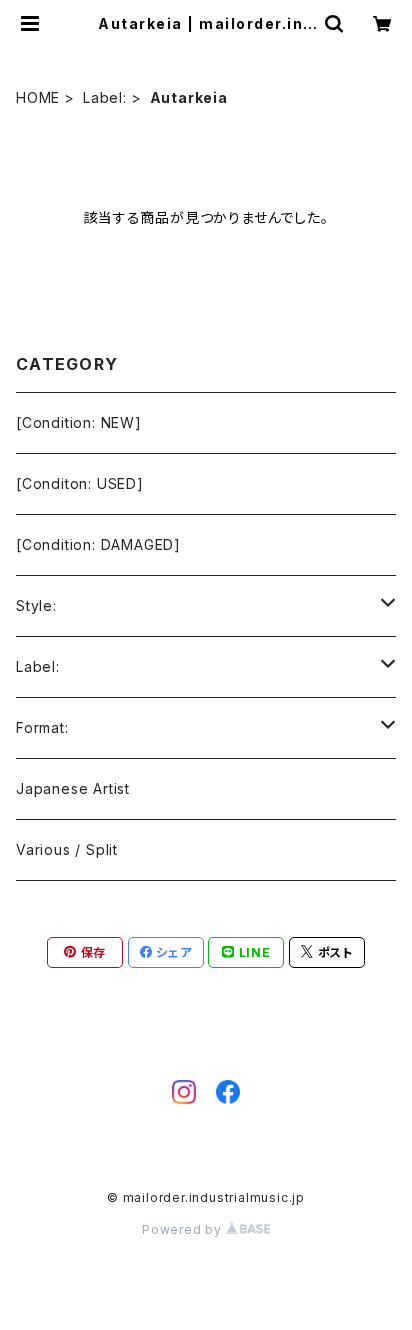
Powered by (184, 1229)
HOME (38, 97)
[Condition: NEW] (79, 422)
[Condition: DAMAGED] (98, 544)
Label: (105, 97)
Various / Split (67, 849)
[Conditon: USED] (80, 483)
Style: (36, 605)
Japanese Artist (73, 788)
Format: (42, 727)
